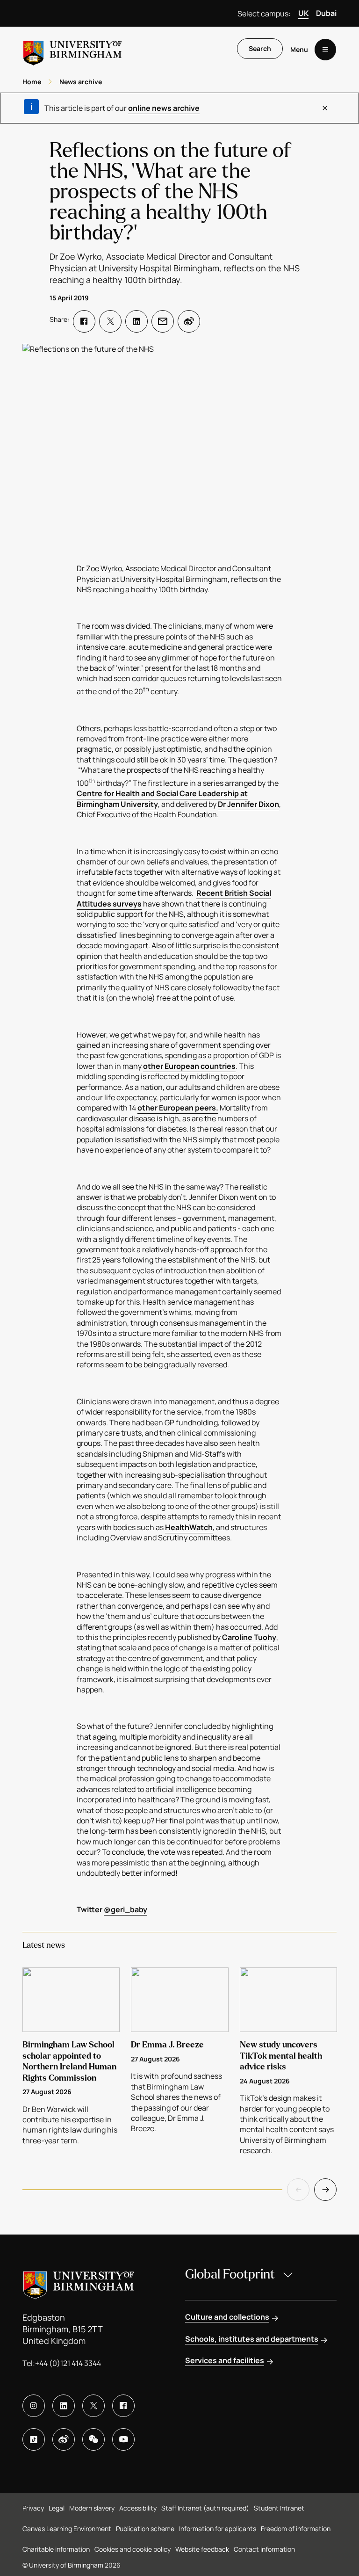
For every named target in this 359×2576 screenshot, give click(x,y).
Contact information (264, 2549)
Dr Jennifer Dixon (248, 804)
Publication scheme (145, 2529)
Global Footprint (230, 2274)
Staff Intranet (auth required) (205, 2508)
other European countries (189, 1066)
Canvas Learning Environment (67, 2529)
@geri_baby (126, 1909)
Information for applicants (218, 2529)
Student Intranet (279, 2508)
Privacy (33, 2508)
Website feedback (202, 2549)
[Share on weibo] (189, 321)
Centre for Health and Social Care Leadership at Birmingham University (162, 798)
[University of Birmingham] (72, 49)
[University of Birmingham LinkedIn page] (64, 2406)
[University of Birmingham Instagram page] (34, 2406)
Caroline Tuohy (249, 1637)
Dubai (326, 13)
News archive (81, 82)
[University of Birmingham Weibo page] (64, 2439)
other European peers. (178, 1108)
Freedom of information (296, 2529)
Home (32, 82)
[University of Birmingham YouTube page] (123, 2439)
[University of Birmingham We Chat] (93, 2439)
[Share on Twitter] (110, 321)
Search (260, 48)
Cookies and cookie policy (133, 2549)
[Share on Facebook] (84, 321)
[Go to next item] (325, 2190)
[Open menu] (325, 50)
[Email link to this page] (163, 321)
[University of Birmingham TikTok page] (34, 2439)
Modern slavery (92, 2508)
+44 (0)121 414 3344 (68, 2363)
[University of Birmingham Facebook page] (123, 2406)
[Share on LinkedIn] (136, 321)
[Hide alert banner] (325, 108)
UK (303, 13)
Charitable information (56, 2549)
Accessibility (138, 2508)
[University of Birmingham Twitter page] (93, 2406)
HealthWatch (189, 1527)
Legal (57, 2508)
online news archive (164, 108)
